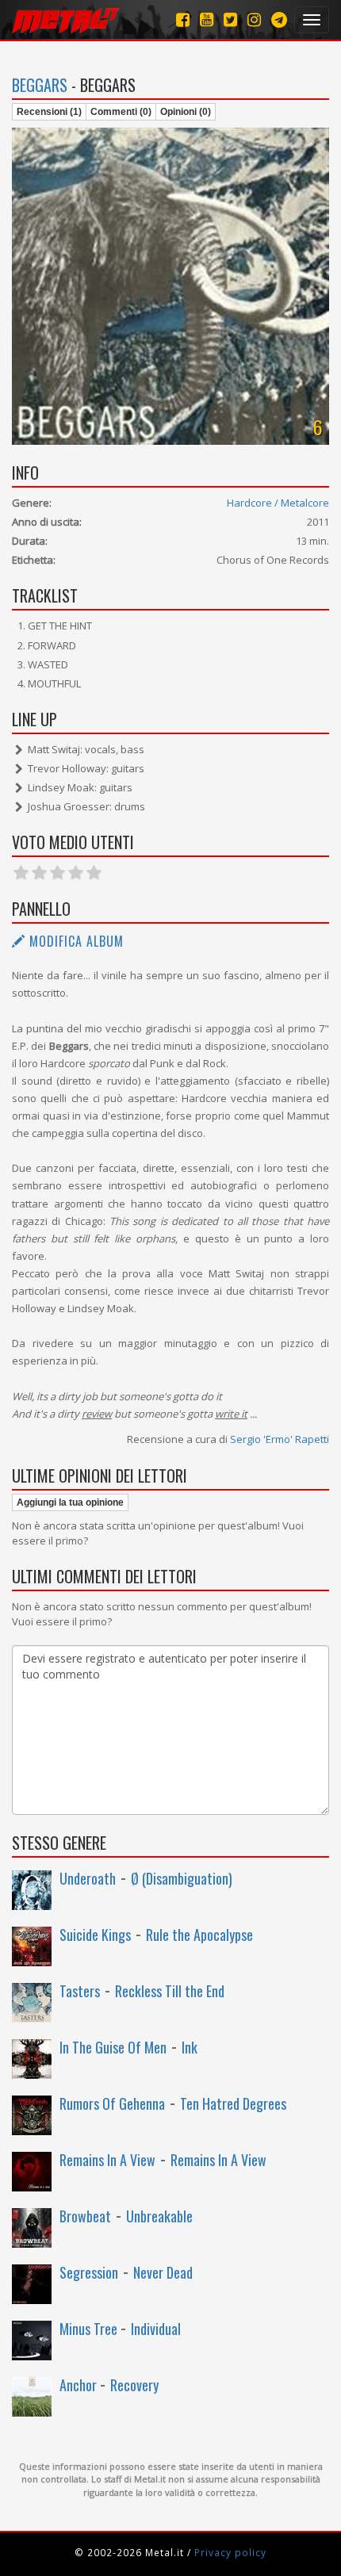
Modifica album (75, 941)
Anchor (80, 2385)
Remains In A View (107, 2160)
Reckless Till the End (170, 1991)
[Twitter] (230, 19)
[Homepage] (65, 20)
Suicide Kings (95, 1935)
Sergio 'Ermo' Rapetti (280, 1439)
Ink (190, 2047)
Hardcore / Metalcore (278, 503)
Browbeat (85, 2216)
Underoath (88, 1878)
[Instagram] (279, 19)
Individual (156, 2329)
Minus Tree (90, 2329)
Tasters (80, 1991)
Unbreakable (159, 2216)
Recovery (134, 2385)
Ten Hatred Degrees (233, 2103)
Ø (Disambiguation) (182, 1878)
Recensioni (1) (49, 112)
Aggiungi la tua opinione (70, 1502)
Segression (89, 2272)
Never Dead (163, 2272)
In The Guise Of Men (113, 2047)
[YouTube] (207, 19)
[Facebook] (183, 19)
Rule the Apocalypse (199, 1935)
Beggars (40, 85)
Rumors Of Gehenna (112, 2103)
